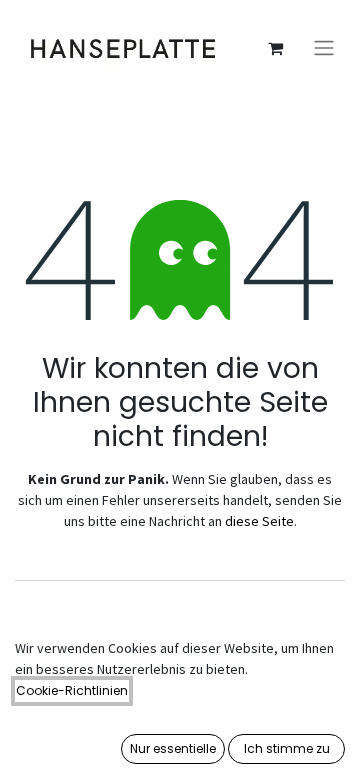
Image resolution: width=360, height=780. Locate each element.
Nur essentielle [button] (173, 748)
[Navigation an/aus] (324, 48)
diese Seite (259, 521)
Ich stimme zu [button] (287, 748)
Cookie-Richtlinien (72, 690)
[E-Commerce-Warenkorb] (275, 48)
